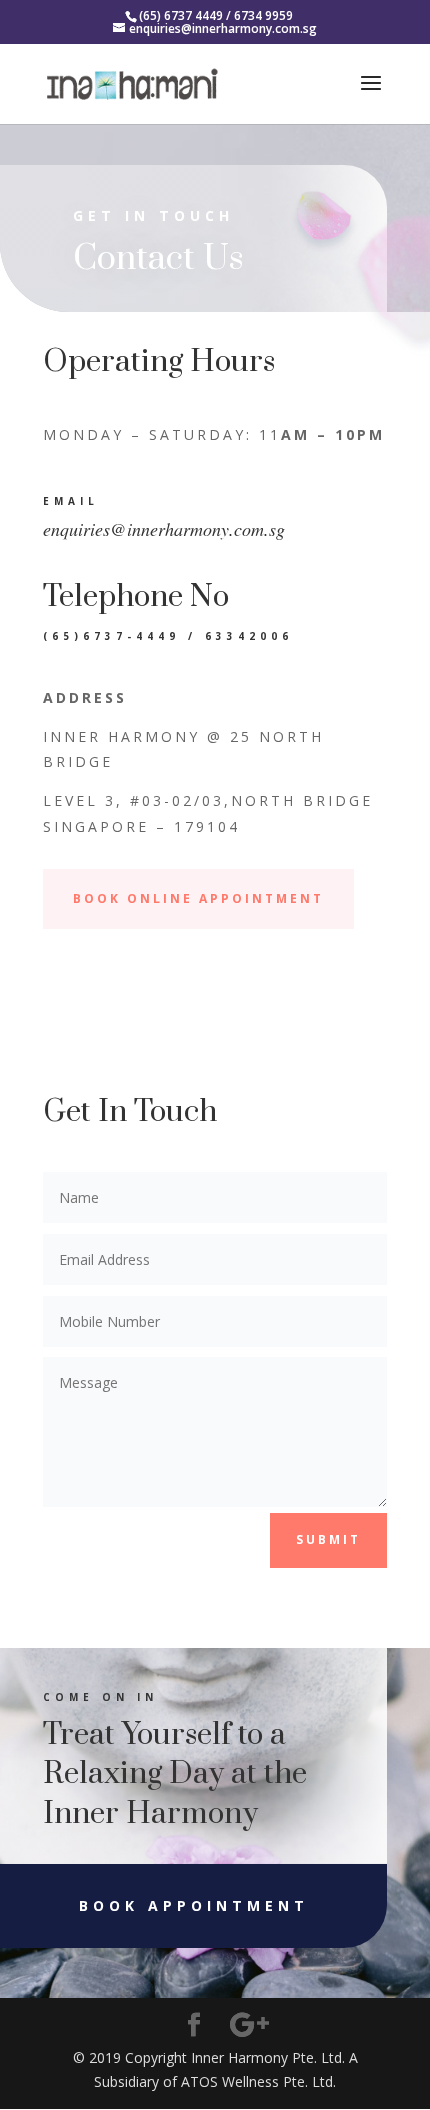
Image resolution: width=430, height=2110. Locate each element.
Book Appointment (194, 1905)
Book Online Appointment (198, 898)
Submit (328, 1539)
